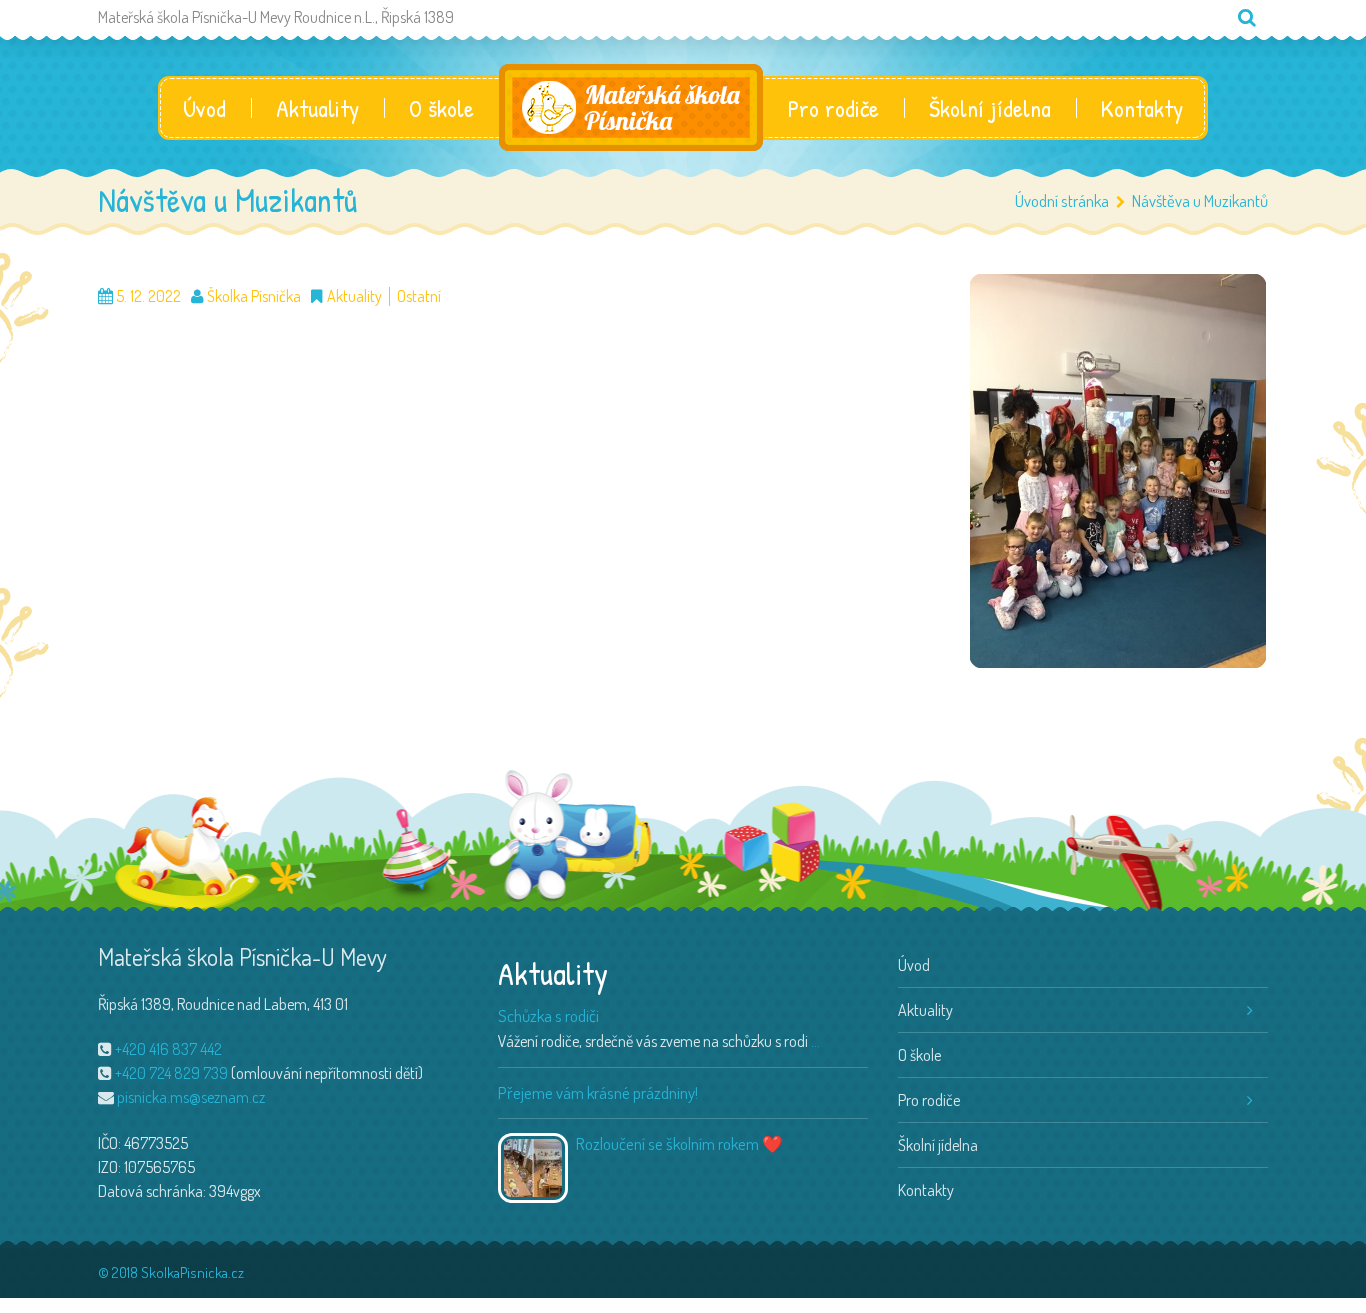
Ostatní (419, 296)
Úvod (204, 108)
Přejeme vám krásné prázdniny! (598, 1092)
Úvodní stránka (1062, 200)
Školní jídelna (990, 108)
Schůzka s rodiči (548, 1015)
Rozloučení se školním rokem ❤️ (679, 1143)
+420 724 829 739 (171, 1073)
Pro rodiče (833, 108)
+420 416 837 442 (168, 1049)
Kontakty (1142, 108)
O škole (441, 108)
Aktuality (317, 108)
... (815, 1041)
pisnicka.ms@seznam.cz (191, 1097)
